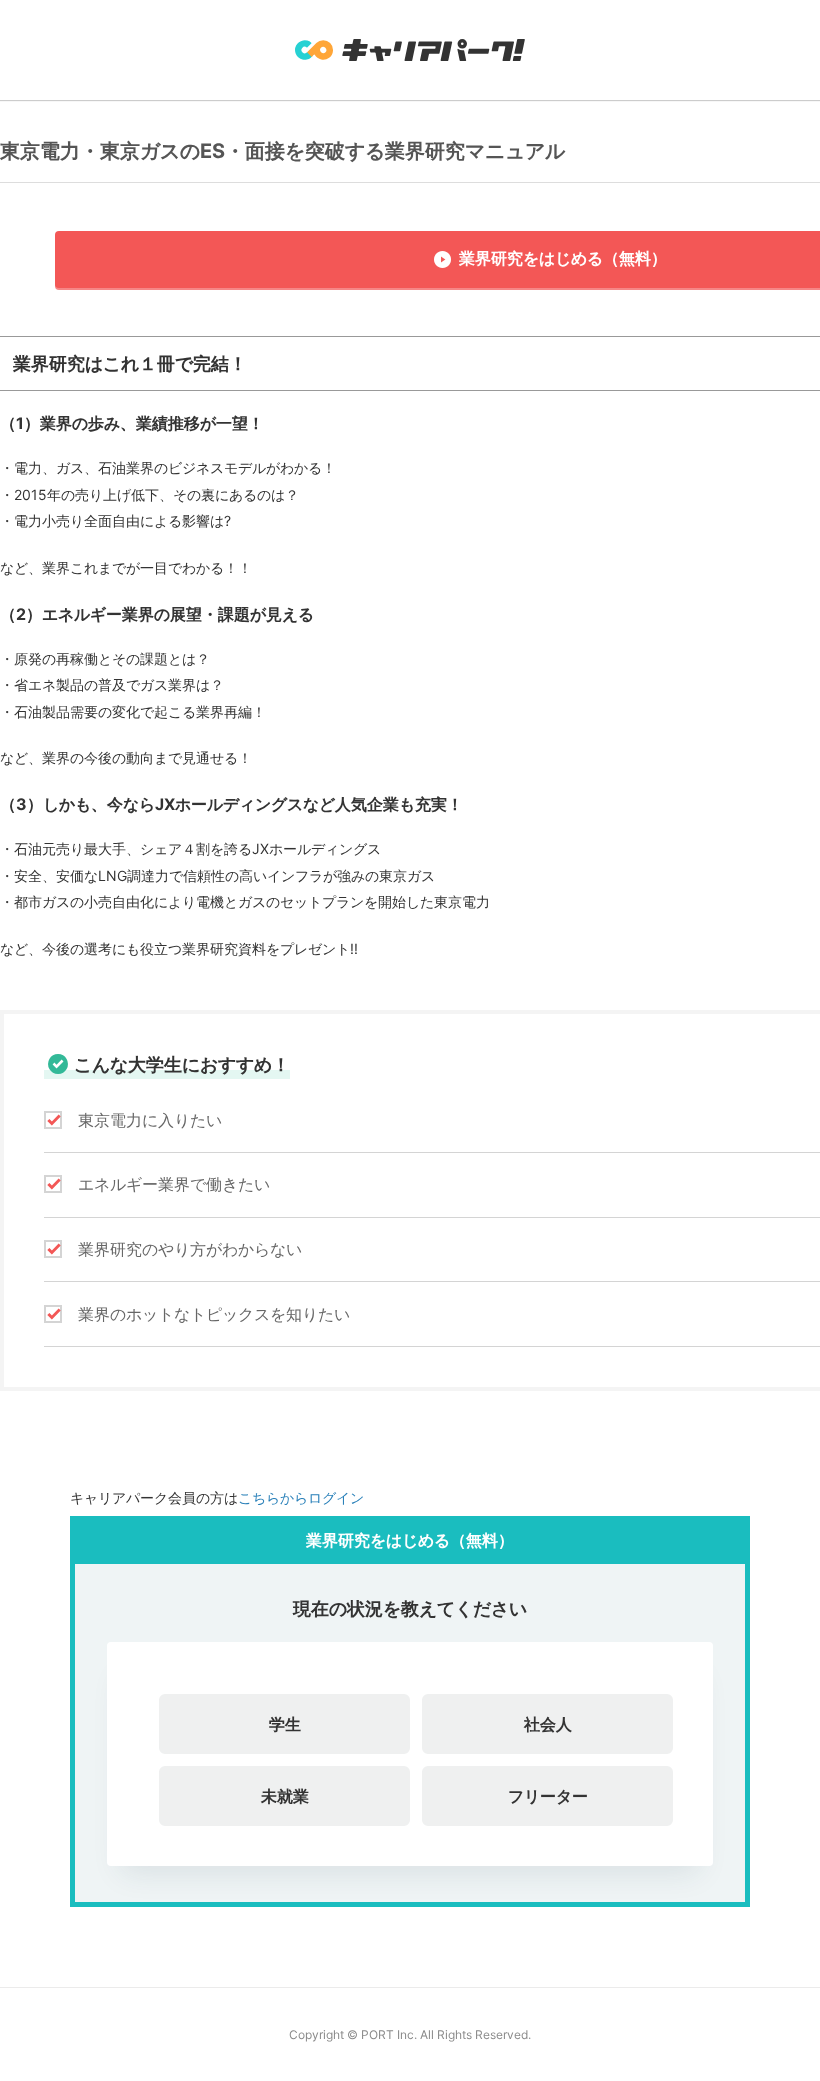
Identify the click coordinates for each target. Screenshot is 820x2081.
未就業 (285, 1796)
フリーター (548, 1796)
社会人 (548, 1724)
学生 (285, 1724)
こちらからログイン (301, 1497)
